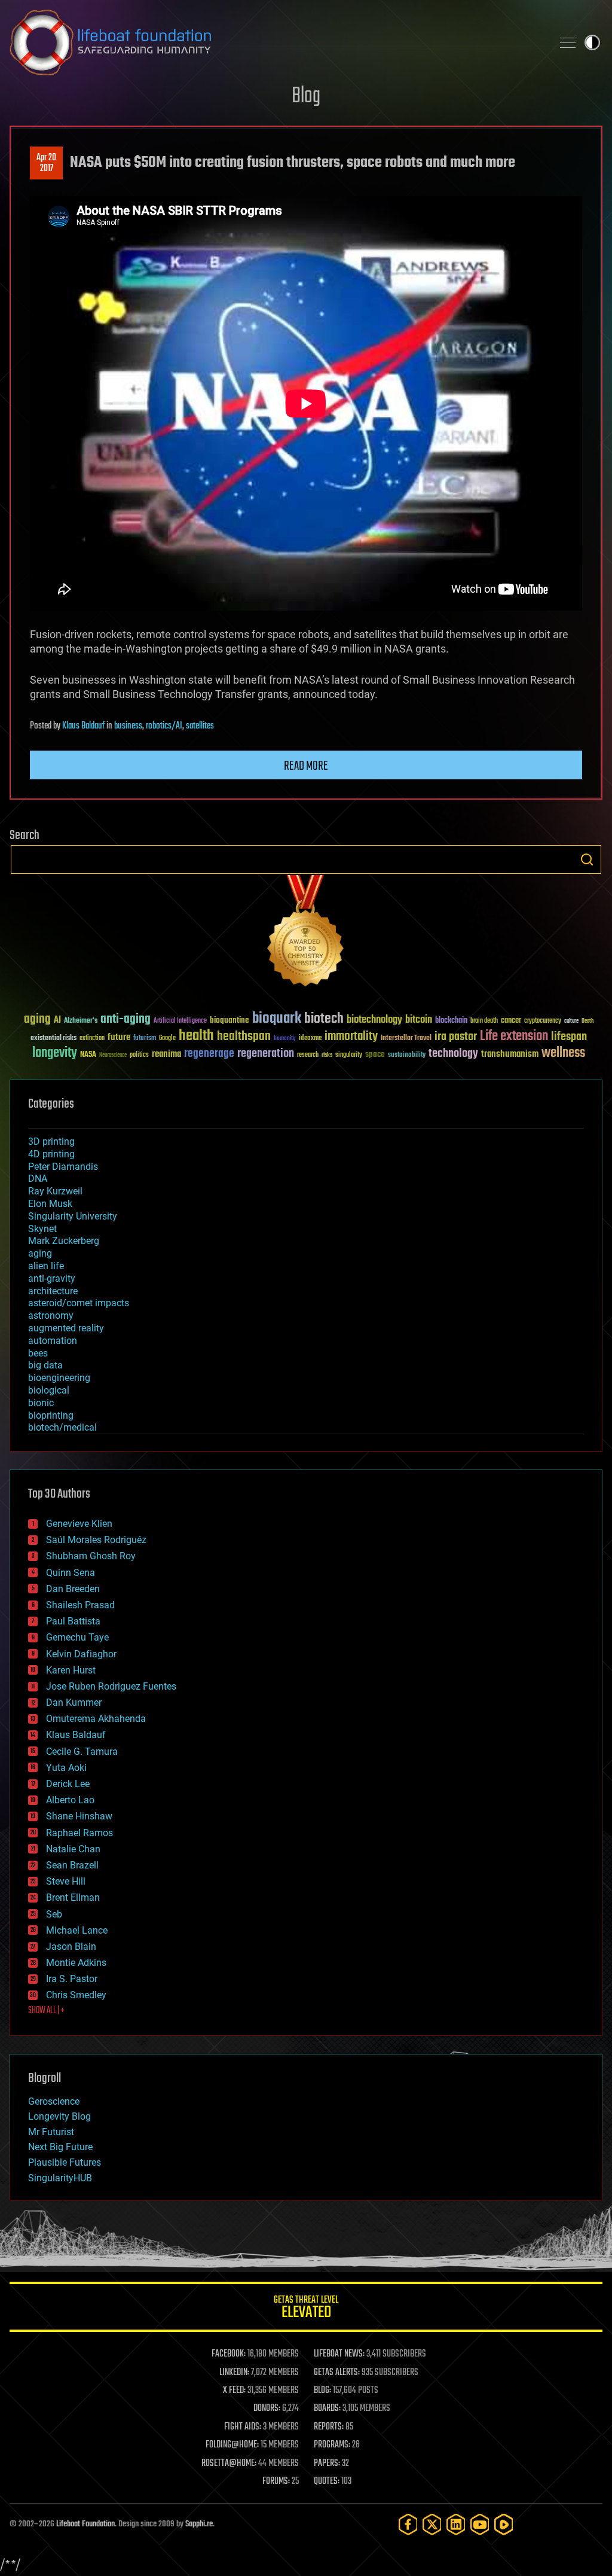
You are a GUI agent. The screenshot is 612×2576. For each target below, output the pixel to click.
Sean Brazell (72, 1865)
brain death (484, 1021)
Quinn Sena (71, 1573)
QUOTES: (327, 2482)
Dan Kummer (74, 1702)
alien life (46, 1266)
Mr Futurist (51, 2132)
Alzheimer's (81, 1021)
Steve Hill (66, 1881)
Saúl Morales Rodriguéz (96, 1540)
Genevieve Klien (79, 1524)
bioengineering (59, 1378)
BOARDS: (327, 2409)
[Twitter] (432, 2524)
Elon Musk (50, 1204)
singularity (349, 1055)
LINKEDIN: (234, 2373)
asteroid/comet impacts (79, 1303)
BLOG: (322, 2391)
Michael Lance (77, 1930)
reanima (166, 1054)
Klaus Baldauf (83, 726)
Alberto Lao (70, 1800)
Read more (306, 766)
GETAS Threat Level (306, 2309)
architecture (53, 1291)
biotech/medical (62, 1427)
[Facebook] (408, 2524)
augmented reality (66, 1328)
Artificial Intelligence (180, 1021)
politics (139, 1055)
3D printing (51, 1141)
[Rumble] (504, 2524)
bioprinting (51, 1415)
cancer (511, 1021)
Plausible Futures (65, 2162)
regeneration (266, 1054)
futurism (145, 1039)
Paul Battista (73, 1621)
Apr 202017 (46, 163)
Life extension (514, 1037)
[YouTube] (480, 2524)
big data (45, 1365)
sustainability (407, 1056)
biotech (324, 1019)
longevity (55, 1053)
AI (57, 1021)
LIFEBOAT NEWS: (339, 2354)
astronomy (51, 1316)
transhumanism (510, 1054)
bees (38, 1353)
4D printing (51, 1154)
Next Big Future (60, 2147)
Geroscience (54, 2101)
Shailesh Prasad (80, 1605)
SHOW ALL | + (46, 2011)
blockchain (451, 1021)
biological (49, 1390)
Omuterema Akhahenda (96, 1719)
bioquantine (229, 1020)
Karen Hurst (71, 1670)
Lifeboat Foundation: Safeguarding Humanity (276, 42)
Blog (306, 97)
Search (587, 859)
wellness (563, 1053)
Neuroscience (113, 1056)
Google (167, 1039)
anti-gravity (52, 1278)
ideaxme (310, 1039)
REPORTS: (329, 2427)
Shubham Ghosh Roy (91, 1556)
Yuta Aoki (66, 1768)
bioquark (277, 1019)
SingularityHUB (60, 2178)
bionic (41, 1403)
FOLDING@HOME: (232, 2445)
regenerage (209, 1054)
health (196, 1036)
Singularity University (73, 1216)
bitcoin (419, 1020)
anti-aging (126, 1019)
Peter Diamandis (63, 1167)
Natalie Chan (73, 1849)
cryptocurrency (543, 1021)
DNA (38, 1179)
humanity (285, 1039)
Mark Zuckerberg (64, 1241)
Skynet (42, 1229)
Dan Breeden (73, 1589)
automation (53, 1341)
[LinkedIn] (456, 2524)
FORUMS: (276, 2482)
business (128, 726)
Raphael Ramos (79, 1833)
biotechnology (374, 1020)
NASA (88, 1055)
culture (571, 1021)
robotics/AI (164, 726)
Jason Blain (71, 1947)
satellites (200, 726)
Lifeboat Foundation (85, 2524)
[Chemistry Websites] (306, 933)
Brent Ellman (73, 1897)
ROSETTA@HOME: (229, 2464)
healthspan (244, 1037)
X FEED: (234, 2391)
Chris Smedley (76, 1995)
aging (37, 1019)
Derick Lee (68, 1784)
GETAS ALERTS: (337, 2373)
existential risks (53, 1039)
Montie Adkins (76, 1963)
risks (327, 1055)
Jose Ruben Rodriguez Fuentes (111, 1686)
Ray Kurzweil (55, 1191)
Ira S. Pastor (72, 1979)
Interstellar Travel (406, 1039)
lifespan (569, 1037)
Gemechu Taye (77, 1637)
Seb (54, 1914)
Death (587, 1021)
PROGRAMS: (332, 2445)
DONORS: (267, 2409)
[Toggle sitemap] (568, 42)
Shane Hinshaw (79, 1816)
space (375, 1054)
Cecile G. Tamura (82, 1752)
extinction (92, 1039)
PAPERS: (327, 2464)
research (308, 1055)
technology (453, 1054)
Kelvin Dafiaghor (81, 1654)
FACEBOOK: (229, 2354)
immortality (351, 1037)
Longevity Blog (59, 2116)
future (119, 1037)
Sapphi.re (199, 2524)
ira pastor (456, 1037)
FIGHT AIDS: (243, 2427)
